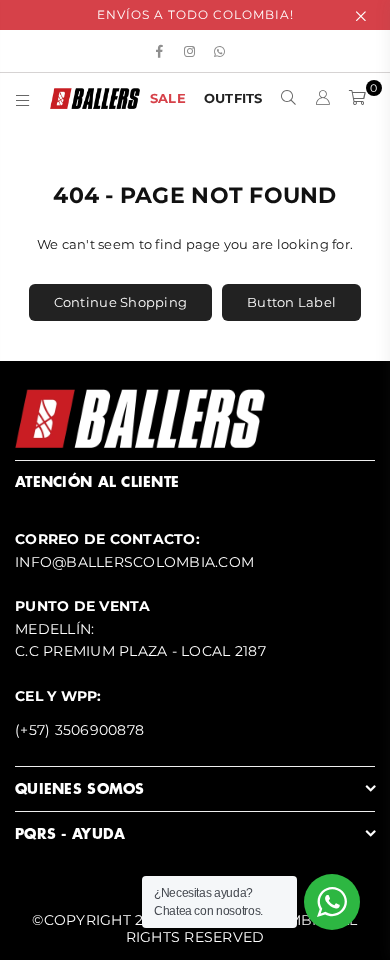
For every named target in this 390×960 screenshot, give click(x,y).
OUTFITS (233, 98)
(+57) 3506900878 (79, 730)
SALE (168, 98)
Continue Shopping (120, 302)
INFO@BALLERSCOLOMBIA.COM (134, 562)
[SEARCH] (289, 98)
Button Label (291, 302)
